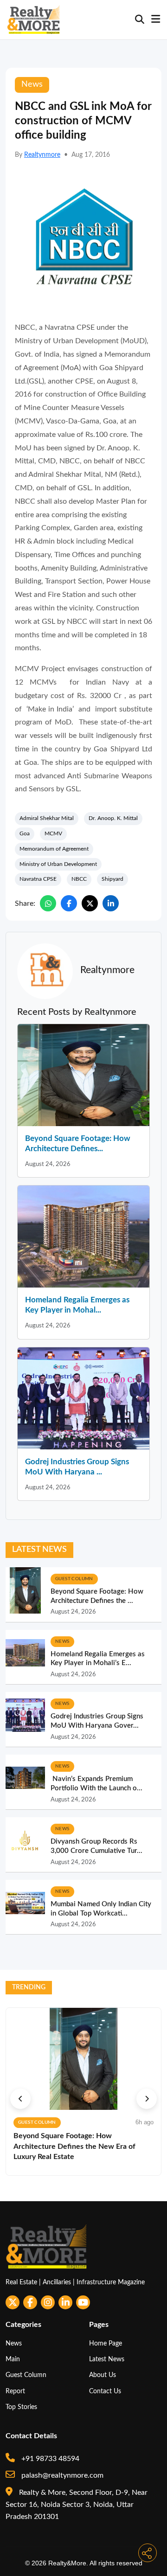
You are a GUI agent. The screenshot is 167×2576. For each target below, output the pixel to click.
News (14, 2343)
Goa (25, 833)
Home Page (106, 2343)
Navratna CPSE (38, 879)
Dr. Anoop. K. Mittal (113, 818)
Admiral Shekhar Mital (47, 818)
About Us (103, 2375)
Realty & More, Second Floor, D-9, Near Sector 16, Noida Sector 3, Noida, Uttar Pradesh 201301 (77, 2505)
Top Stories (21, 2407)
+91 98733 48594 (49, 2459)
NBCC (79, 879)
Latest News (107, 2359)
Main (13, 2359)
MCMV (53, 833)
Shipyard (112, 879)
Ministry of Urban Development (58, 864)
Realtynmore (42, 155)
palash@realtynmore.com (61, 2475)
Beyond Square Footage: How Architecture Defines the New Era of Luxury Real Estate (74, 2146)
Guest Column (26, 2375)
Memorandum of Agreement (54, 849)
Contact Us (105, 2391)
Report (15, 2391)
